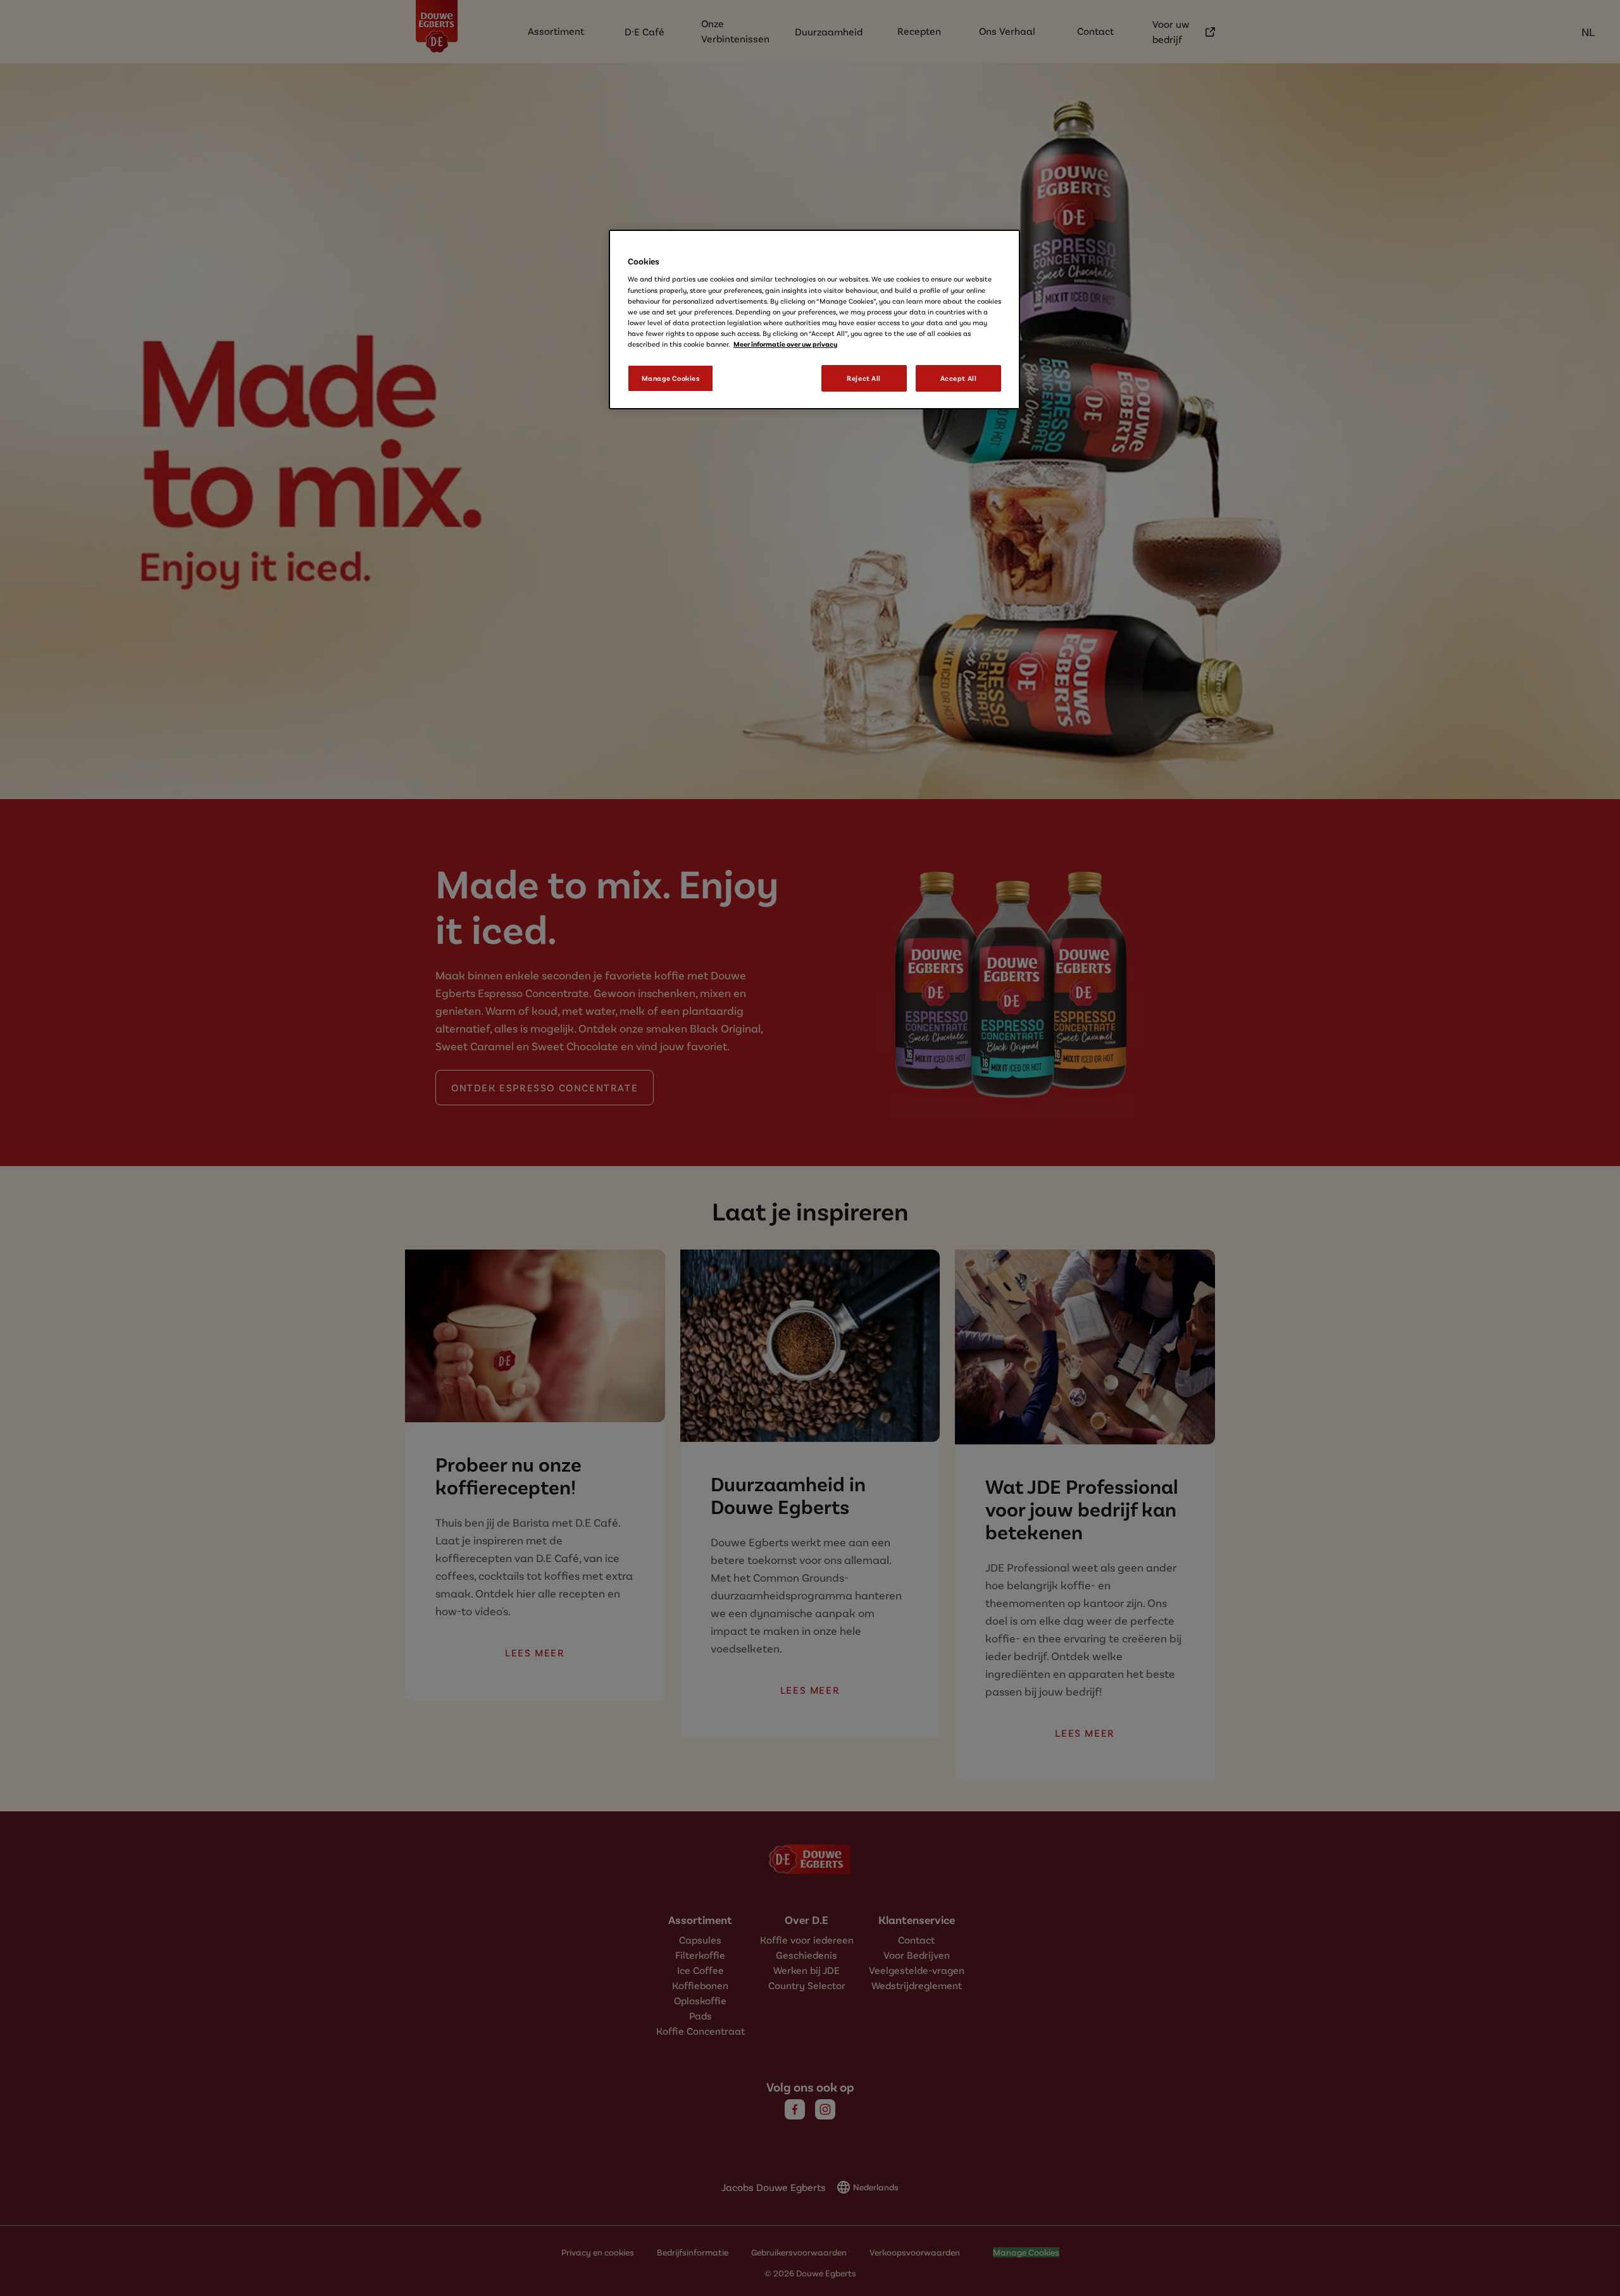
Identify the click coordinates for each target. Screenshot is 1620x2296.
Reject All (864, 378)
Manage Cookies (671, 378)
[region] (814, 320)
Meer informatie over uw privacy (785, 344)
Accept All (959, 378)
